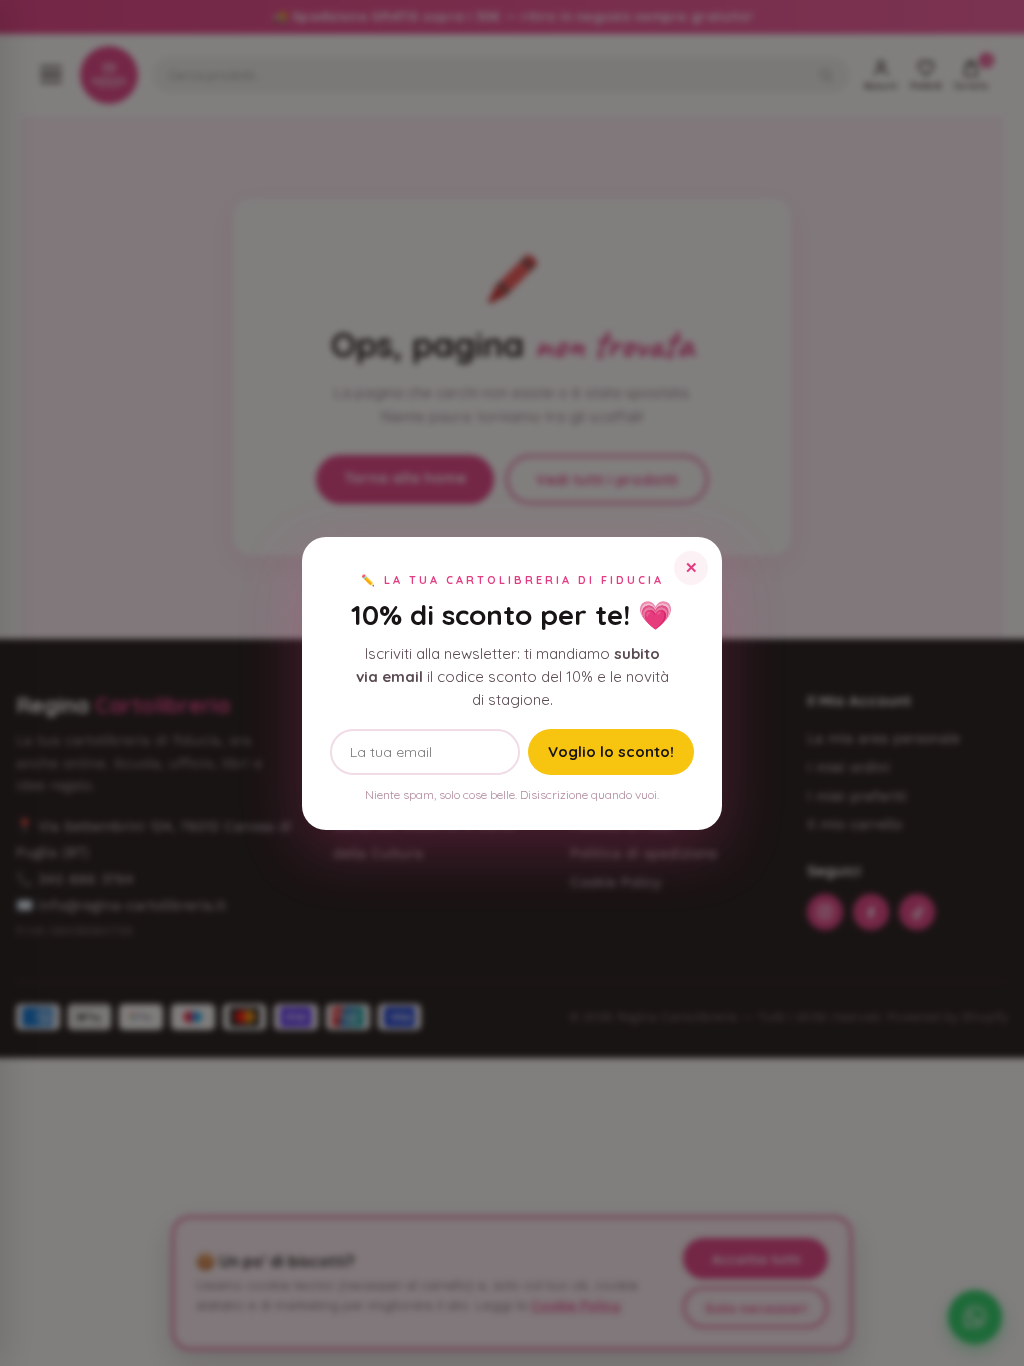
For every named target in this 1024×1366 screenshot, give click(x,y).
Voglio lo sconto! (611, 751)
